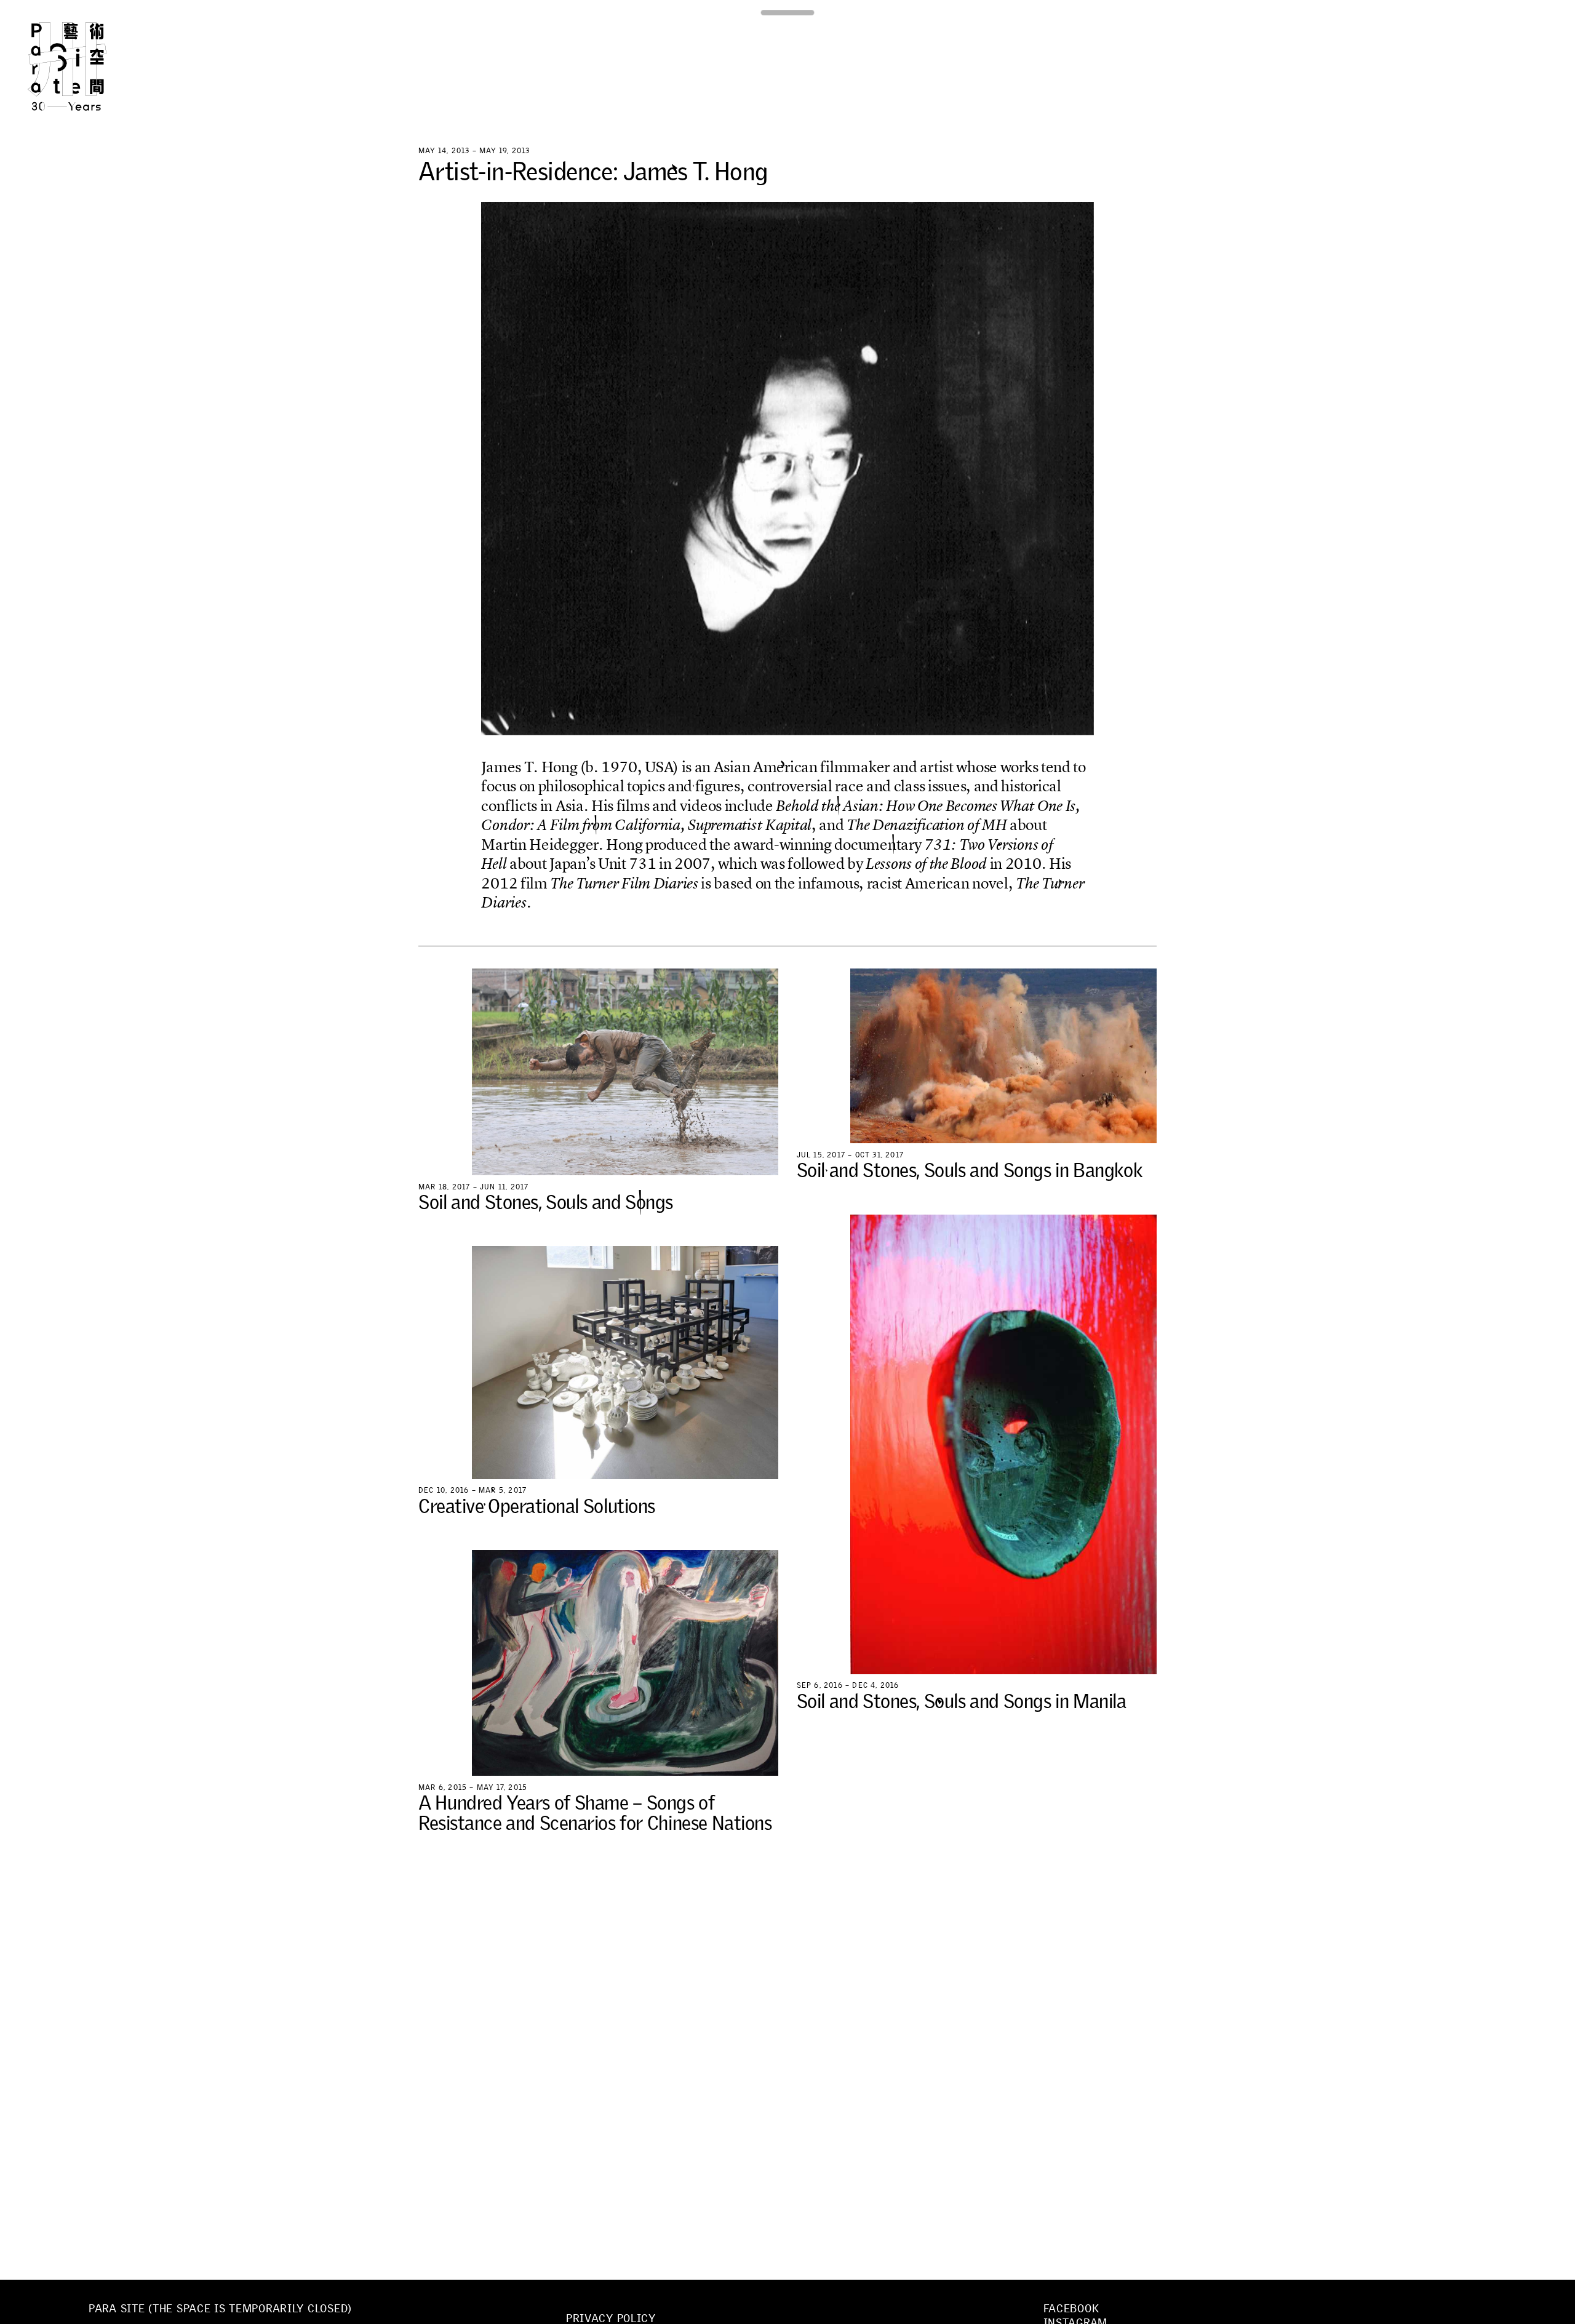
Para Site (87, 66)
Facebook (1071, 2309)
